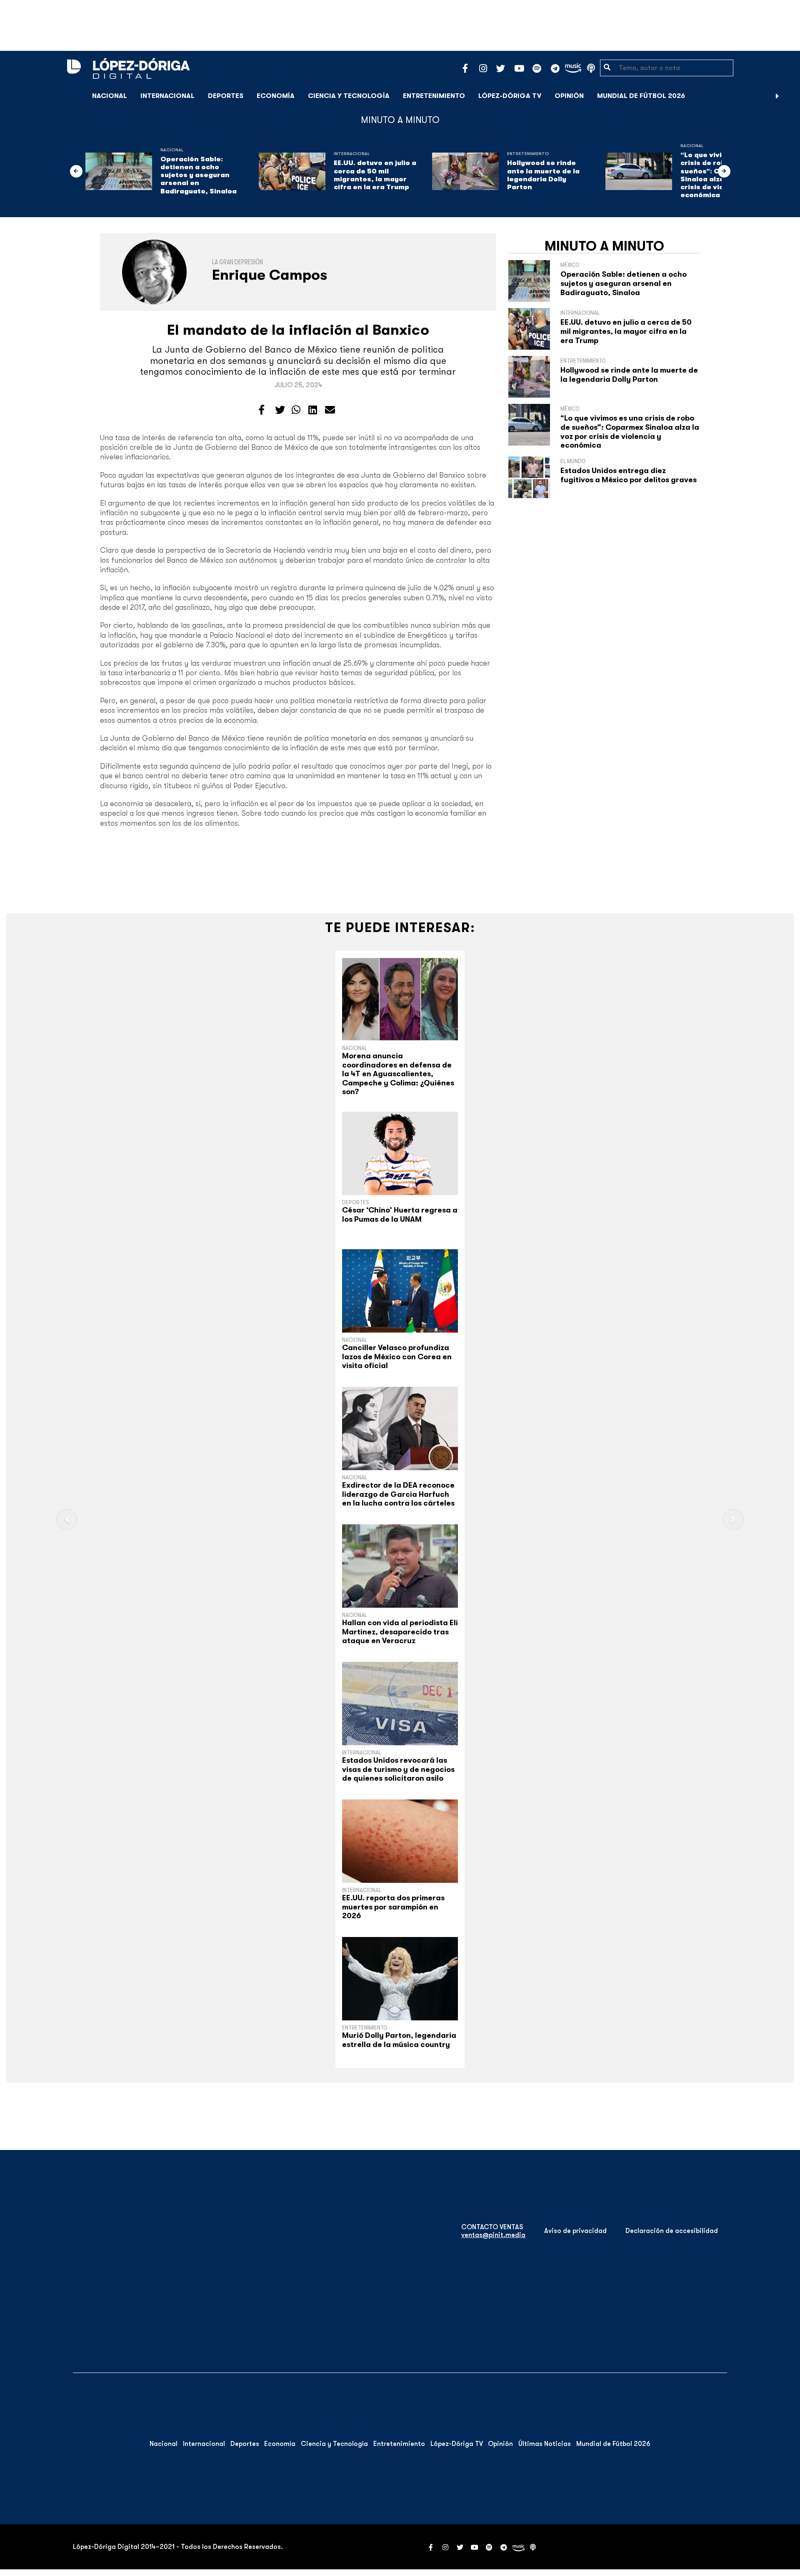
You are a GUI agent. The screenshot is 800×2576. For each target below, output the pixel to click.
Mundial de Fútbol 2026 (641, 96)
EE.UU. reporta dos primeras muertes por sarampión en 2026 (393, 1907)
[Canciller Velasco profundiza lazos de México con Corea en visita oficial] (400, 1291)
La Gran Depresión (237, 262)
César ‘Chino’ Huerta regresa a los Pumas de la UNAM (400, 1215)
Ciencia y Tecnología (349, 96)
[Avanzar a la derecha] (777, 96)
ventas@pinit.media (493, 2235)
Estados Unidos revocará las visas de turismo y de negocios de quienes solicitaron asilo (398, 1769)
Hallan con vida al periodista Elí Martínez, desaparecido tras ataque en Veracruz (400, 1632)
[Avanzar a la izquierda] (76, 171)
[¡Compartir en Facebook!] (261, 410)
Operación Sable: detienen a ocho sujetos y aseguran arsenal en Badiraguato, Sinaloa (199, 175)
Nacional (110, 96)
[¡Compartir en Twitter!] (280, 410)
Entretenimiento (434, 96)
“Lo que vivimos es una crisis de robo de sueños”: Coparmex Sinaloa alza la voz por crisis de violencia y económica (630, 432)
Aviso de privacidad (575, 2231)
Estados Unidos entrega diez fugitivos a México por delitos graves (629, 475)
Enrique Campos (270, 275)
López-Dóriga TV (510, 96)
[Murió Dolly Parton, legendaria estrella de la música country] (400, 1979)
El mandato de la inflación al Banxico (298, 330)
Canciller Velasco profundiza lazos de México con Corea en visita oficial (397, 1357)
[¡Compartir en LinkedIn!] (313, 410)
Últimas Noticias (545, 2444)
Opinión (569, 96)
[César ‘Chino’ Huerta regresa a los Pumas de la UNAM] (400, 1153)
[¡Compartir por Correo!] (330, 410)
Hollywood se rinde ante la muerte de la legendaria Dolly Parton (543, 175)
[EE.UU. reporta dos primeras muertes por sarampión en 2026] (400, 1841)
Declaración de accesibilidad (672, 2231)
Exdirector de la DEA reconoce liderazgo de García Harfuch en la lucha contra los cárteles (398, 1494)
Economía (276, 96)
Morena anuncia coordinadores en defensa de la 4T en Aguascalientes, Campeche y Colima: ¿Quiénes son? (398, 1074)
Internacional (167, 96)
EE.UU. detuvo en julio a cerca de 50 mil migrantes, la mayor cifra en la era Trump (375, 175)
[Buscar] (789, 96)
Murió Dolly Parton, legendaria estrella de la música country (399, 2040)
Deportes (226, 96)
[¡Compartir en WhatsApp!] (296, 410)
